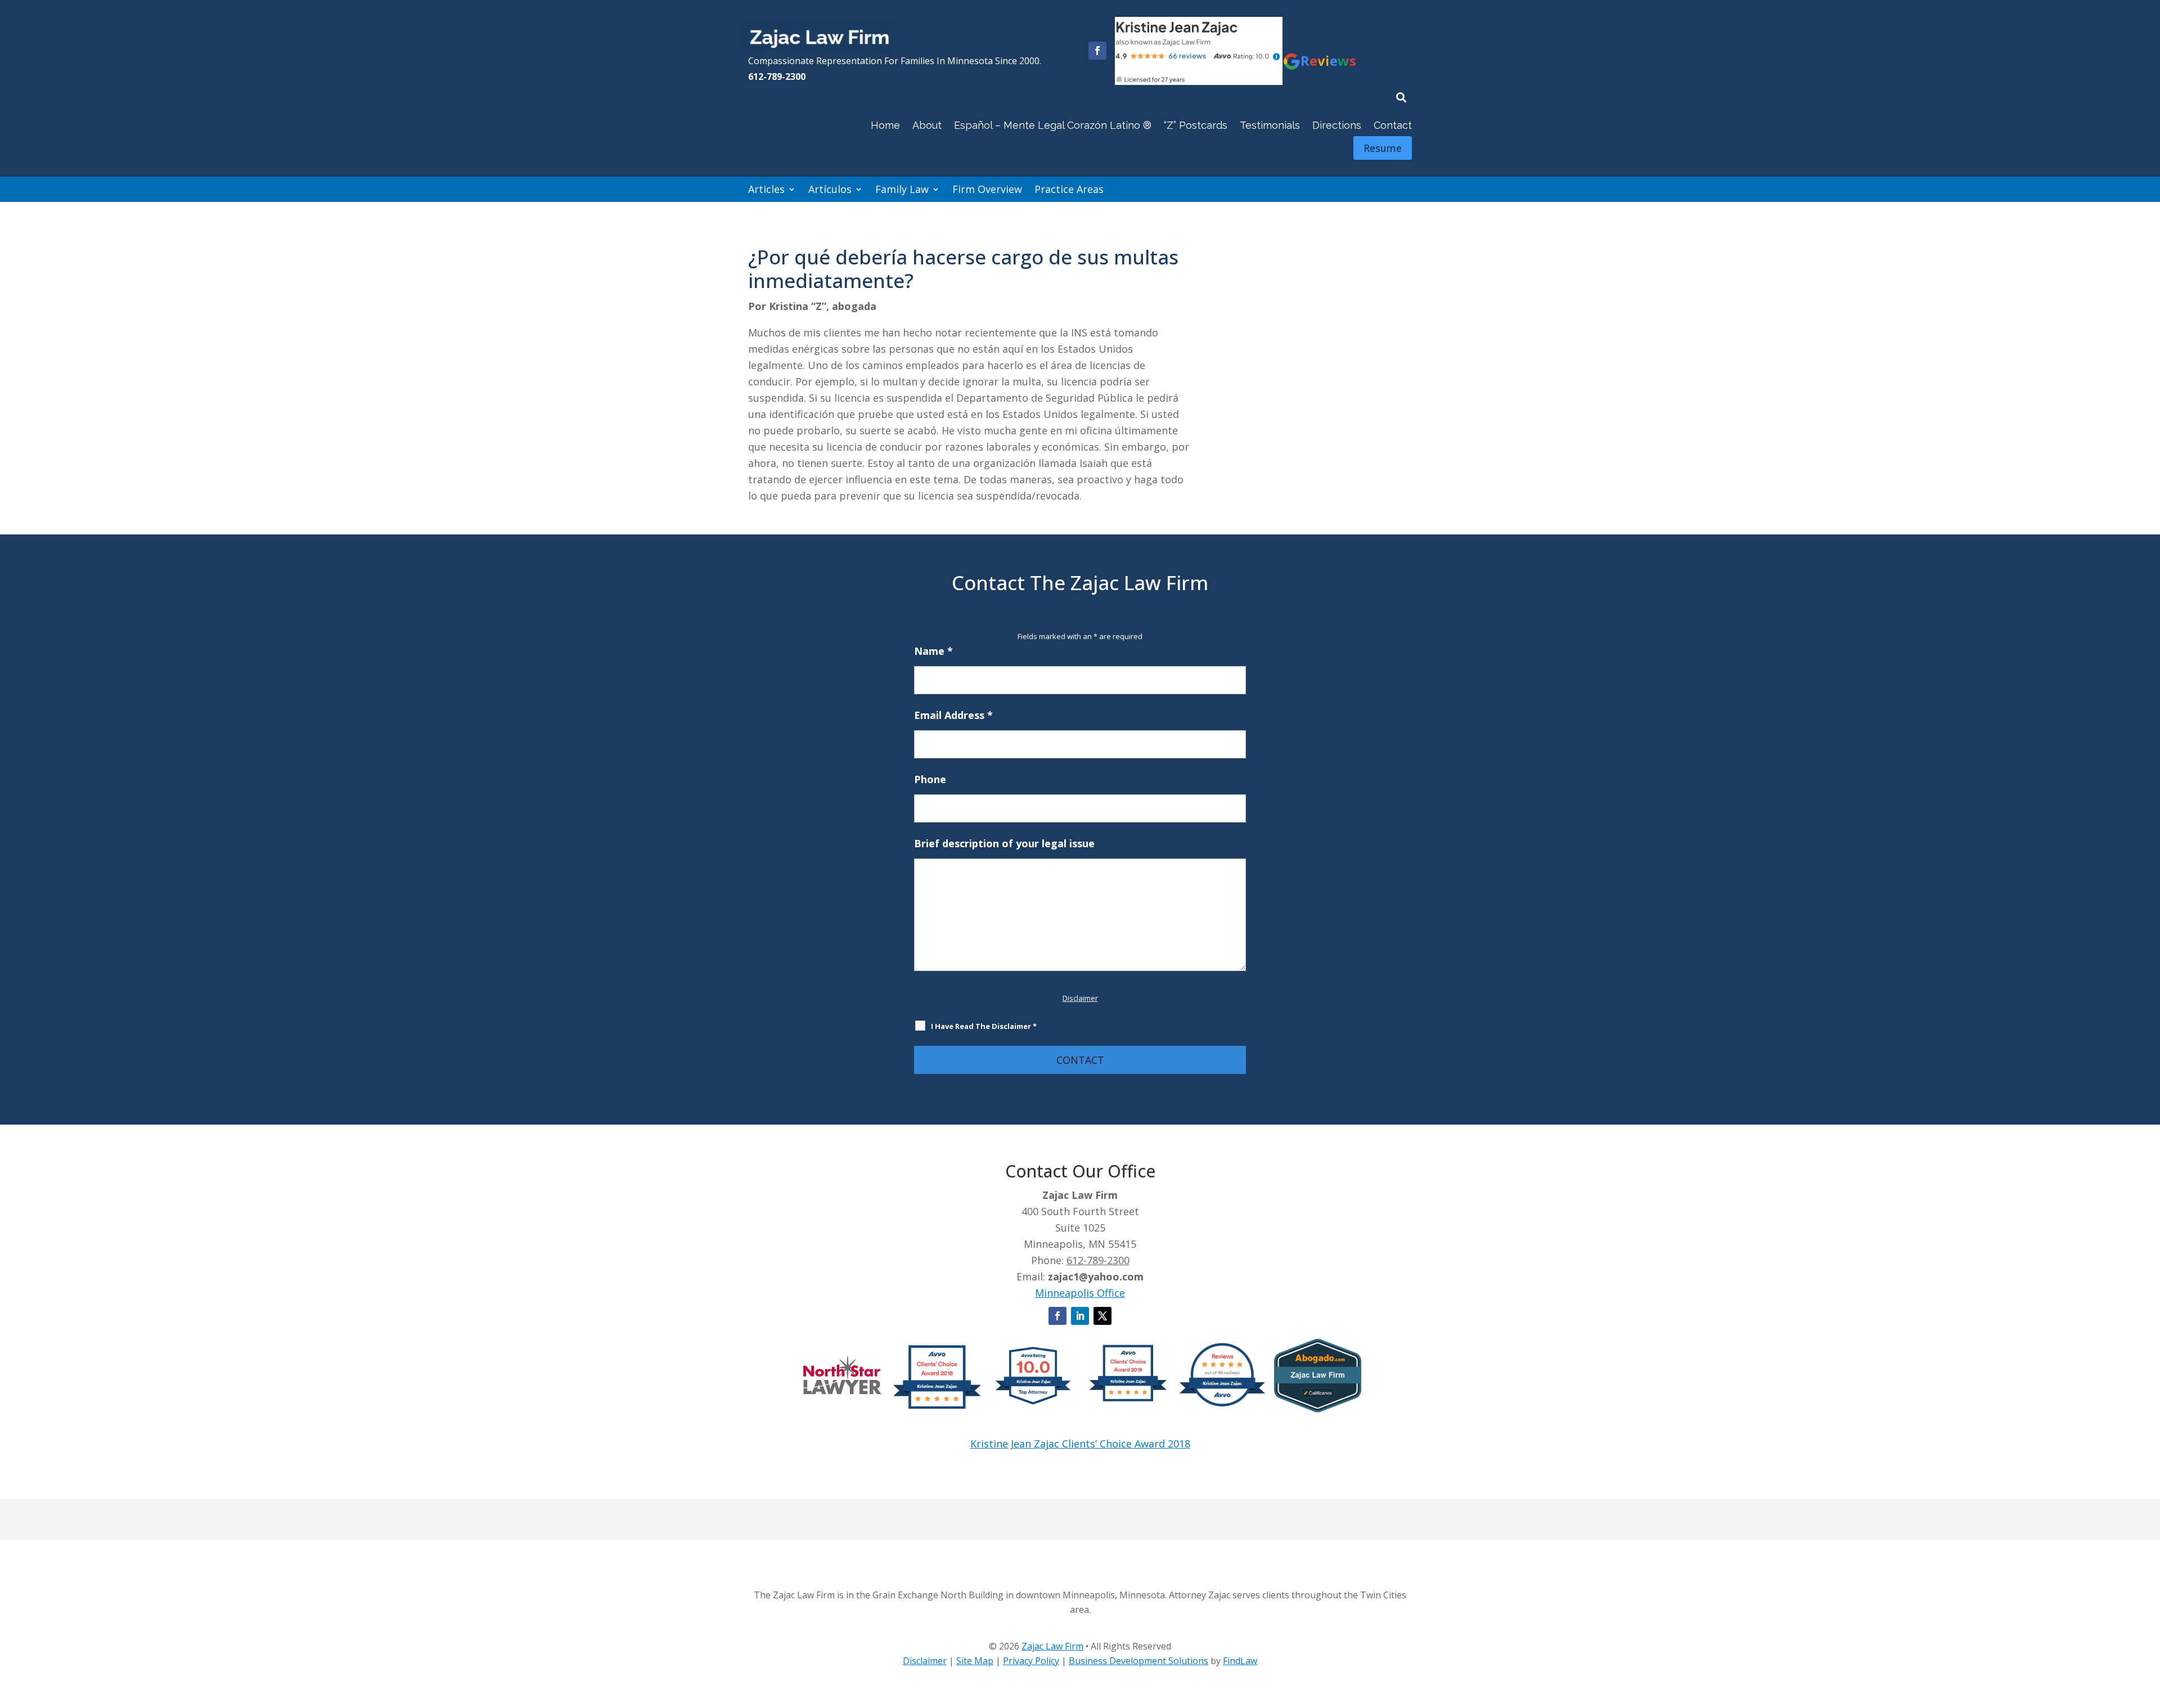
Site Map (975, 1661)
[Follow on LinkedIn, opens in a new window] (1080, 1316)
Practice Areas (1069, 189)
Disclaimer (1080, 998)
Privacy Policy (1031, 1661)
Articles (766, 189)
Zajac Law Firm (1052, 1646)
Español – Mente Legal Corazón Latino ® (1053, 125)
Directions (1337, 125)
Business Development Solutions (1138, 1661)
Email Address (953, 715)
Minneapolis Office (1080, 1293)
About (927, 125)
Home (885, 125)
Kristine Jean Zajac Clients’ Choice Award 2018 (1080, 1444)
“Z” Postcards (1196, 125)
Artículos (830, 189)
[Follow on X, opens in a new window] (1102, 1316)
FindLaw (1240, 1661)
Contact (1393, 125)
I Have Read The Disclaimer (984, 1026)
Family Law (902, 189)
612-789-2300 (777, 77)
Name (933, 651)
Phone (930, 779)
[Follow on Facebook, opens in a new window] (1097, 51)
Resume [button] (1383, 148)
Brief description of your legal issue (1004, 843)
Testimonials (1270, 125)
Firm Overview (987, 189)
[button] (2149, 1626)
